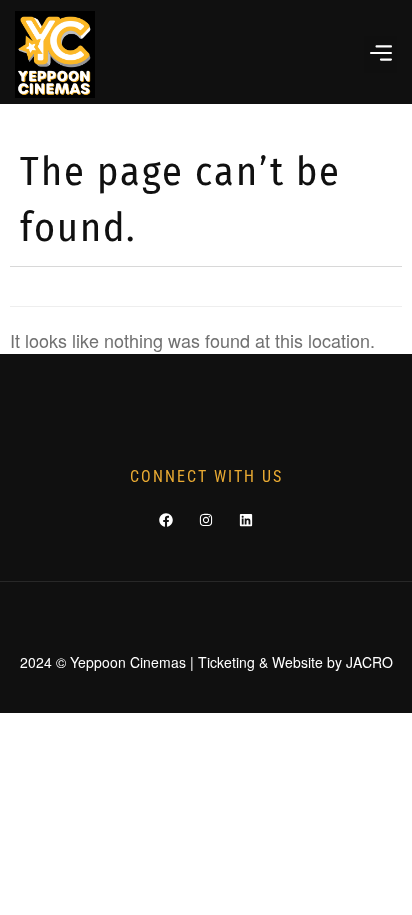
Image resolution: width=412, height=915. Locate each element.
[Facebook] (166, 520)
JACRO (369, 662)
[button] (380, 54)
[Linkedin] (246, 520)
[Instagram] (206, 520)
